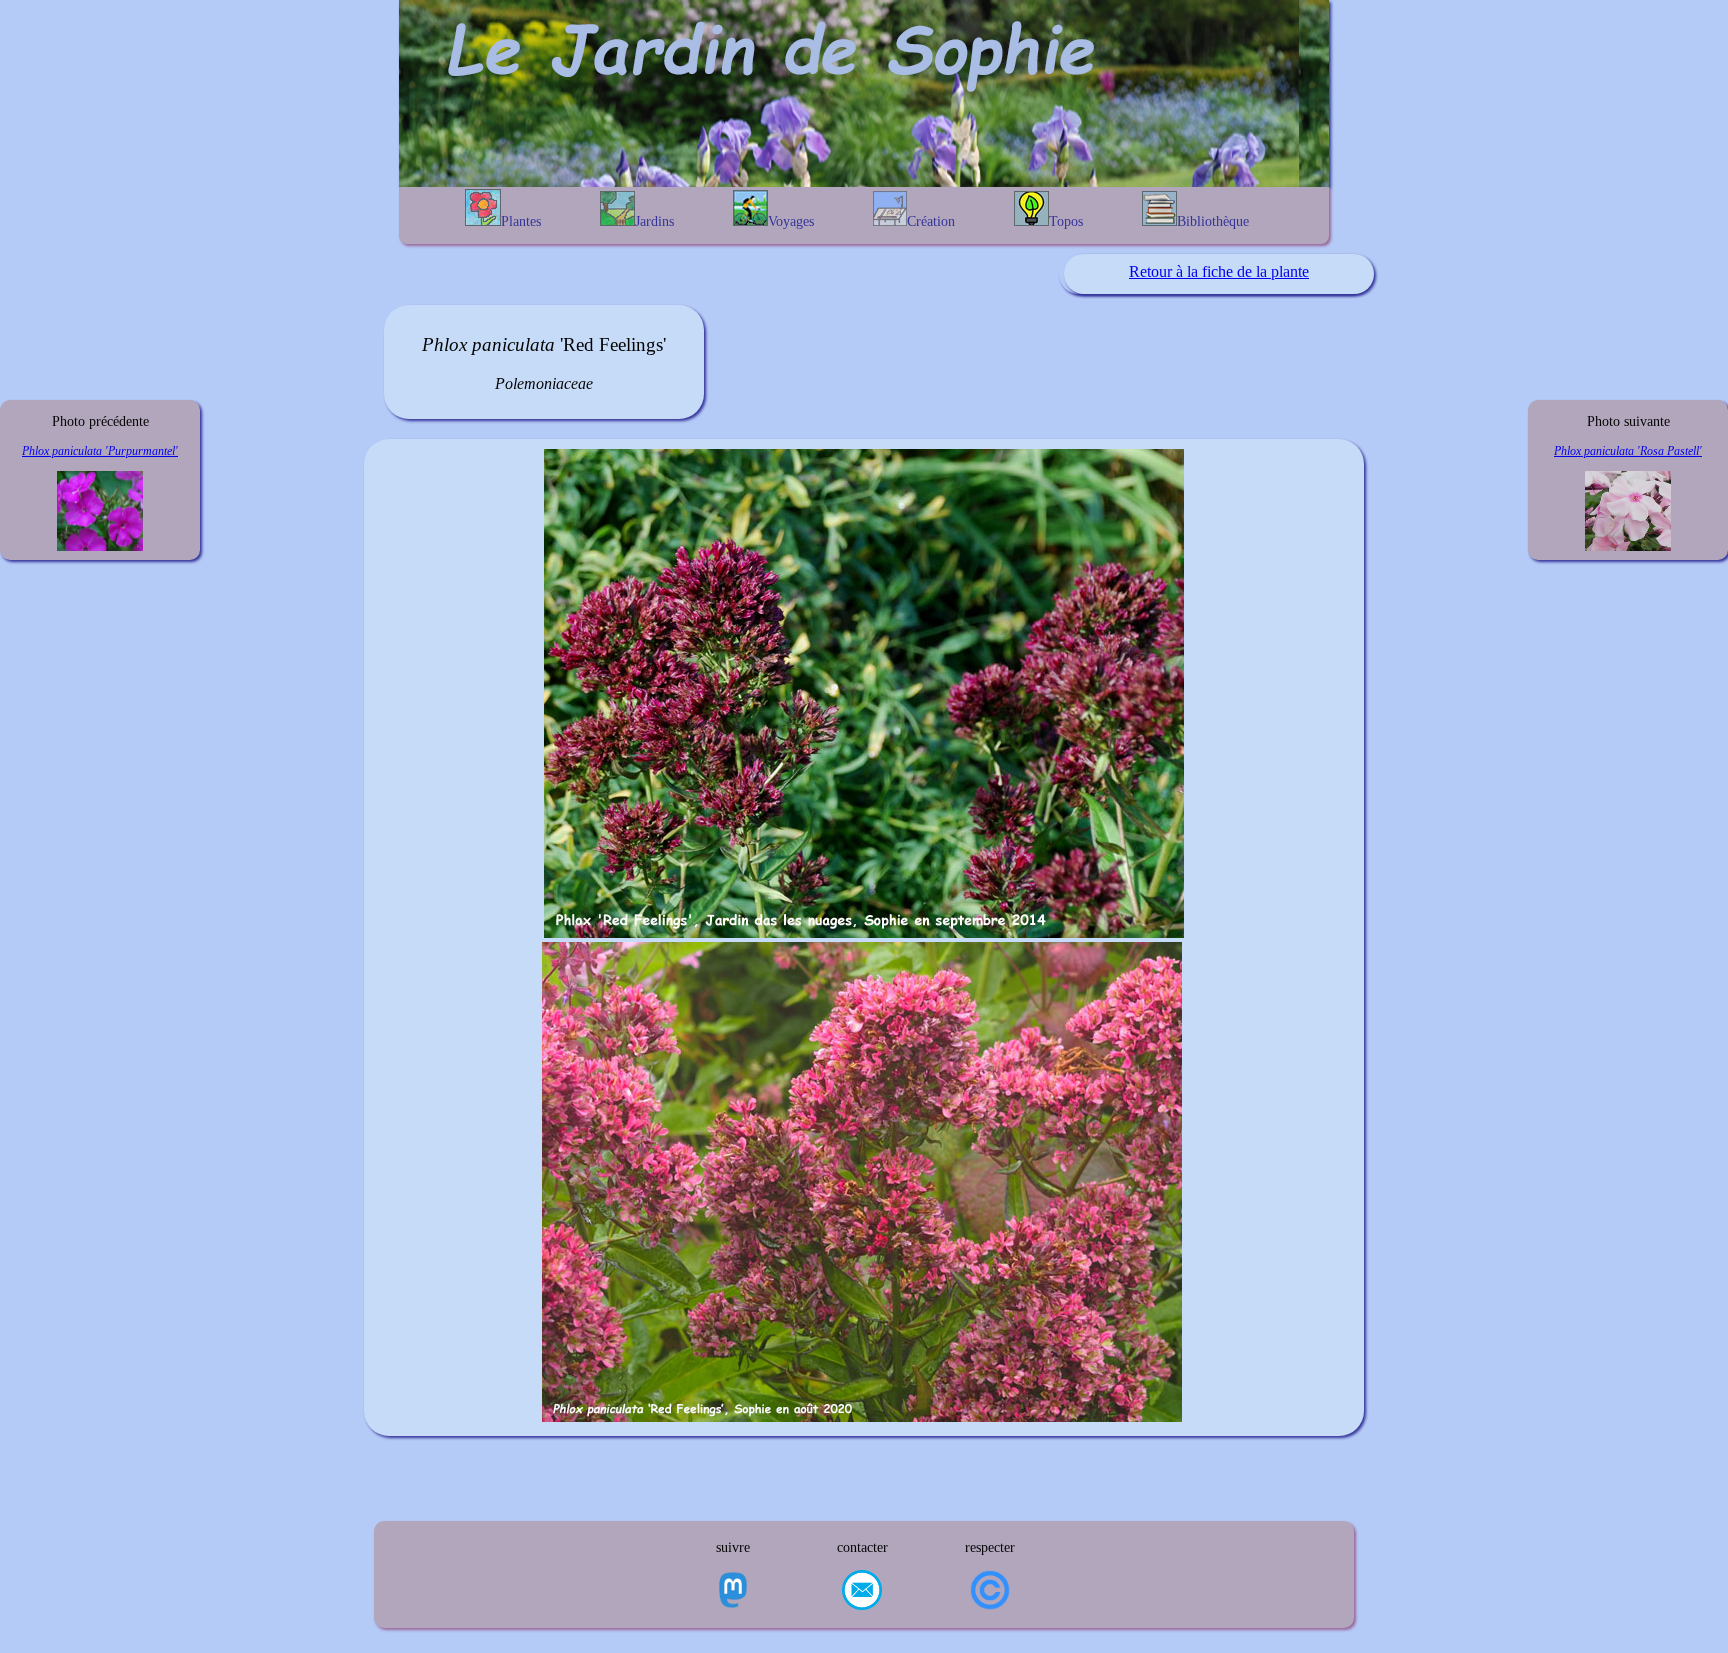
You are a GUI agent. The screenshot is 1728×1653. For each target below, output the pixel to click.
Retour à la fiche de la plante (1219, 271)
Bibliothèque (1213, 221)
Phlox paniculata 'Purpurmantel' (100, 451)
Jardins (654, 221)
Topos (1066, 221)
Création (931, 221)
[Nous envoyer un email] (862, 1592)
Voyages (791, 221)
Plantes (521, 221)
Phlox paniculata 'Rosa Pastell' (1628, 451)
